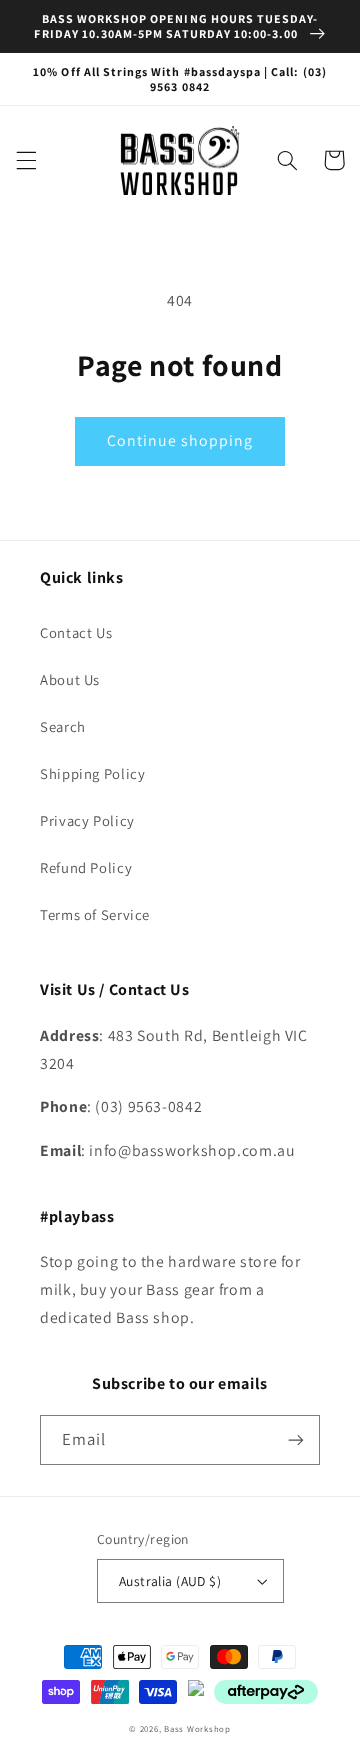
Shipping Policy (92, 773)
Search (63, 726)
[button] (26, 160)
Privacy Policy (87, 820)
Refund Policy (86, 867)
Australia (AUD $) (170, 1581)
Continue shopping (180, 440)
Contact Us (76, 632)
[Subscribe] (296, 1439)
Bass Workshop (197, 1729)
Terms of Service (95, 914)
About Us (70, 679)
